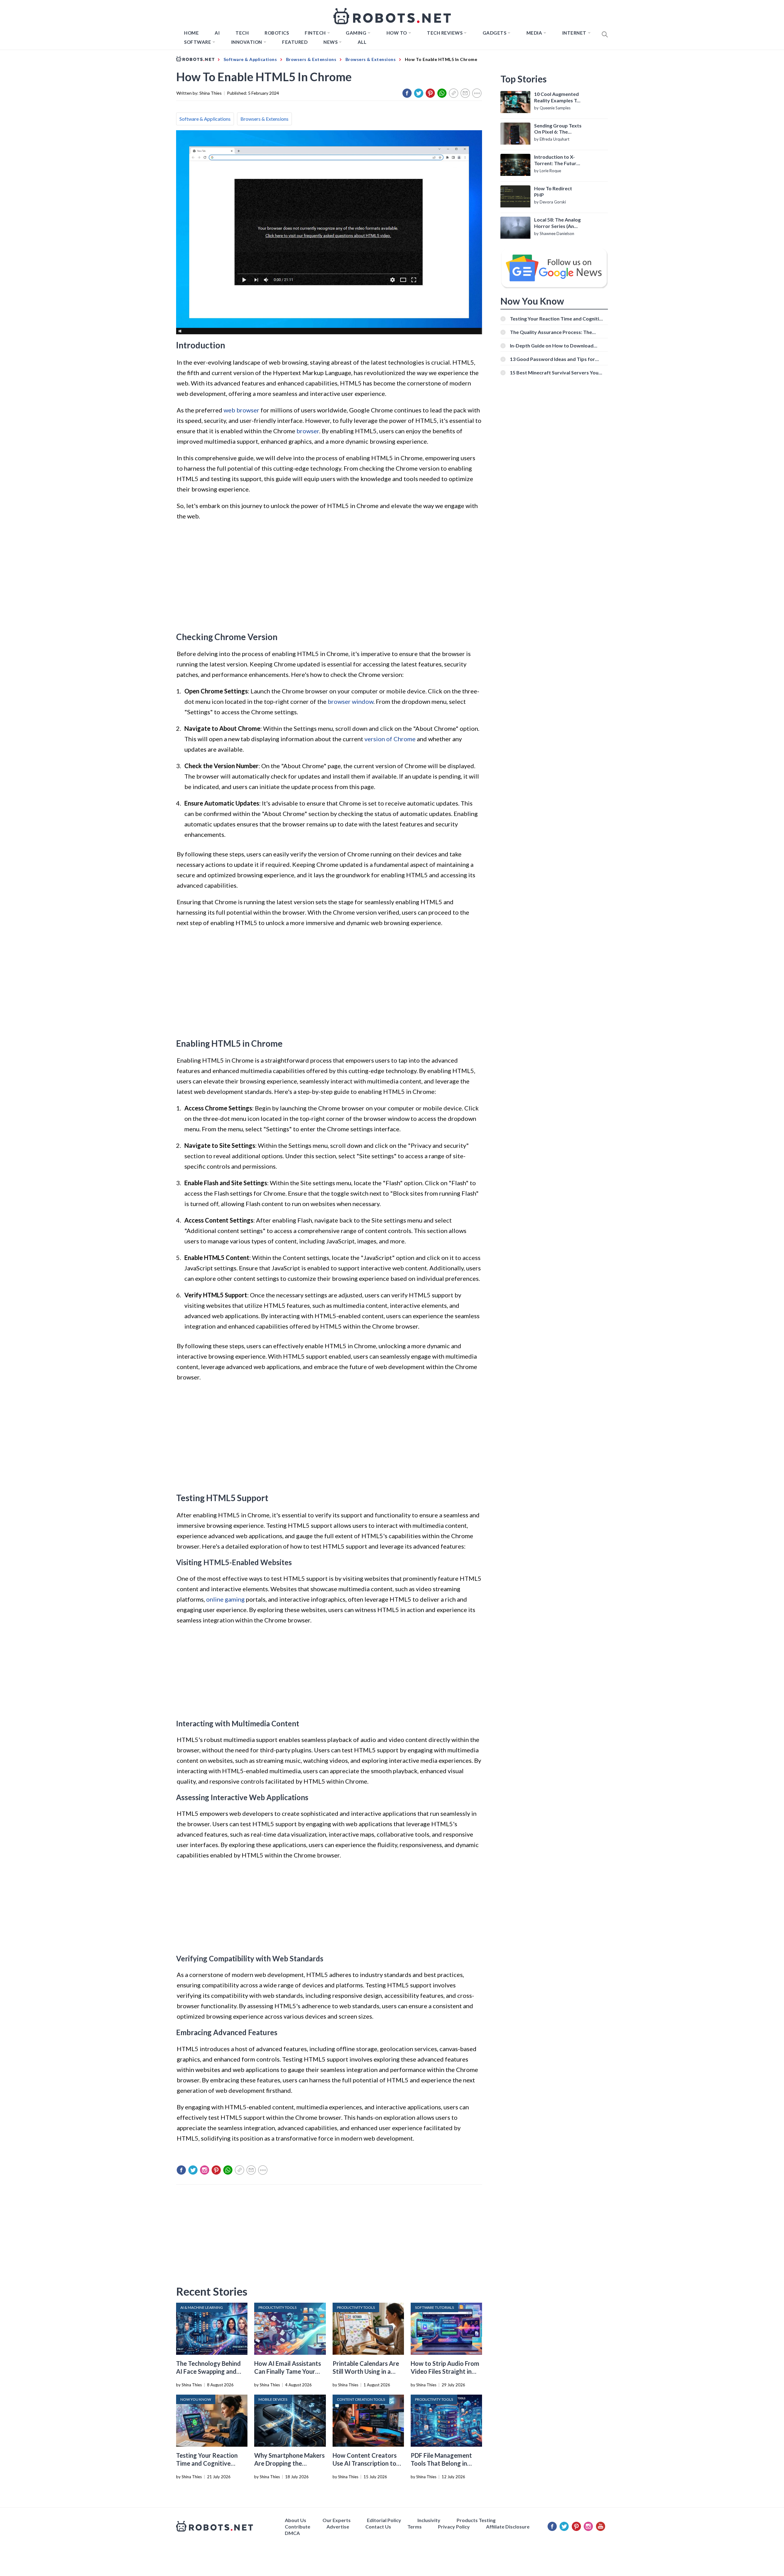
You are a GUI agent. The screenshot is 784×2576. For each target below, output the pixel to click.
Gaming (356, 33)
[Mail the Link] (465, 93)
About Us (296, 2520)
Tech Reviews (445, 33)
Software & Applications (205, 119)
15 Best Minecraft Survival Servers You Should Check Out (554, 372)
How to (397, 33)
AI (217, 33)
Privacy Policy (454, 2527)
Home (191, 33)
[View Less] (477, 93)
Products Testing (476, 2520)
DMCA (292, 2533)
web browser (241, 410)
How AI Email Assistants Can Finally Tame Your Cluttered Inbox (288, 2371)
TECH (242, 33)
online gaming (225, 1599)
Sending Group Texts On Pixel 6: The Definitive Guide (558, 129)
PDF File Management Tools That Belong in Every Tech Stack (441, 2463)
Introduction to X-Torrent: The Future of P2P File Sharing (557, 160)
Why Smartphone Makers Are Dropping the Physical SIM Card (289, 2463)
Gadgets (495, 33)
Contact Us (378, 2527)
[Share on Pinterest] (430, 93)
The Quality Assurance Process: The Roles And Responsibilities (551, 332)
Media (534, 33)
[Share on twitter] (419, 93)
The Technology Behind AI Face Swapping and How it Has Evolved (208, 2371)
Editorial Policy (384, 2520)
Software (198, 42)
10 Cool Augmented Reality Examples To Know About (557, 97)
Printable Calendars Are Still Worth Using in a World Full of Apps (366, 2371)
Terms (415, 2527)
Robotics (277, 33)
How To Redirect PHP (553, 192)
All (362, 42)
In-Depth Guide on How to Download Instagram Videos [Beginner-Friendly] (552, 345)
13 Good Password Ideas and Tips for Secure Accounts (552, 359)
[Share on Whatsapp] (442, 93)
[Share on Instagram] (205, 2170)
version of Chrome (390, 739)
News (330, 42)
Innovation (247, 42)
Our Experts (337, 2520)
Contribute (298, 2527)
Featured (295, 42)
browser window (351, 701)
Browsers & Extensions (264, 119)
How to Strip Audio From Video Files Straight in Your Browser (445, 2371)
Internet (574, 33)
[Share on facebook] (407, 93)
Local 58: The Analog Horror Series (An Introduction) (557, 223)
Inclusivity (429, 2520)
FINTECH (315, 33)
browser (308, 431)
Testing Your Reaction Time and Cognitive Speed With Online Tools (210, 2463)
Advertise (338, 2527)
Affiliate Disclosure (508, 2527)
